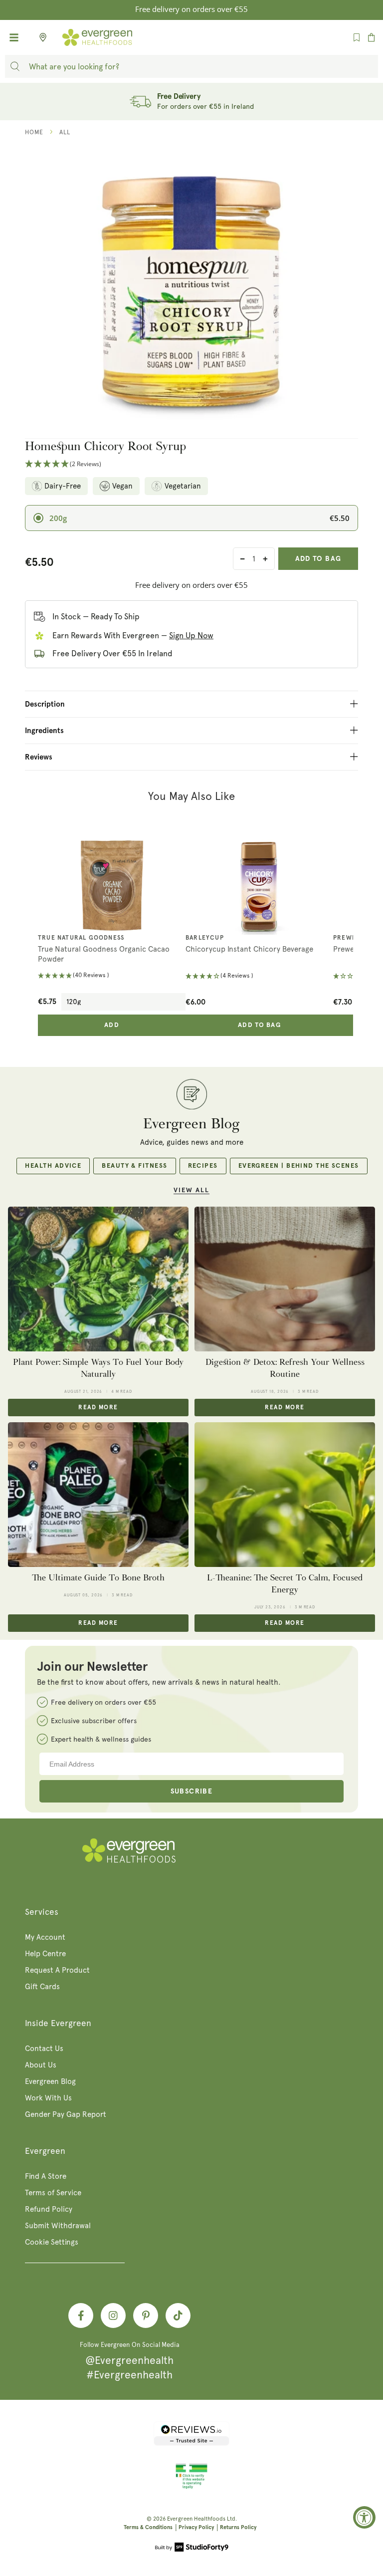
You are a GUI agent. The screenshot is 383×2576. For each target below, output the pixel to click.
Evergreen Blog (50, 2081)
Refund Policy (49, 2209)
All (65, 132)
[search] (15, 66)
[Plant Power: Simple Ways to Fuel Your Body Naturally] (98, 1279)
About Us (41, 2065)
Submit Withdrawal (58, 2226)
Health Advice (53, 1166)
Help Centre (45, 1954)
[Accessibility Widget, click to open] (364, 2517)
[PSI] (191, 2487)
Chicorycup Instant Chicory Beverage (249, 949)
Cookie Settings (52, 2242)
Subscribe (192, 1792)
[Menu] (14, 37)
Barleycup (205, 938)
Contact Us (44, 2049)
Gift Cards (42, 1987)
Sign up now (191, 636)
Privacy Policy (196, 2527)
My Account (45, 1937)
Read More (98, 1408)
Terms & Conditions (148, 2527)
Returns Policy (238, 2527)
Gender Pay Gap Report (66, 2114)
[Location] (40, 37)
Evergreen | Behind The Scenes (299, 1166)
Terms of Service (53, 2193)
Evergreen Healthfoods (196, 2519)
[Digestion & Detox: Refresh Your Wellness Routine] (285, 1279)
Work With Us (48, 2098)
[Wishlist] (357, 37)
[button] (191, 464)
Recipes (203, 1166)
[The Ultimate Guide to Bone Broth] (98, 1495)
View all (191, 1190)
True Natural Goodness (81, 938)
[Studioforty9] (192, 2548)
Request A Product (57, 1970)
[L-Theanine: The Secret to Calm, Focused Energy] (285, 1495)
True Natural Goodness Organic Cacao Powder (104, 954)
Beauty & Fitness (134, 1166)
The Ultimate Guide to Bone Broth (98, 1578)
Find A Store (46, 2176)
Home (34, 132)
